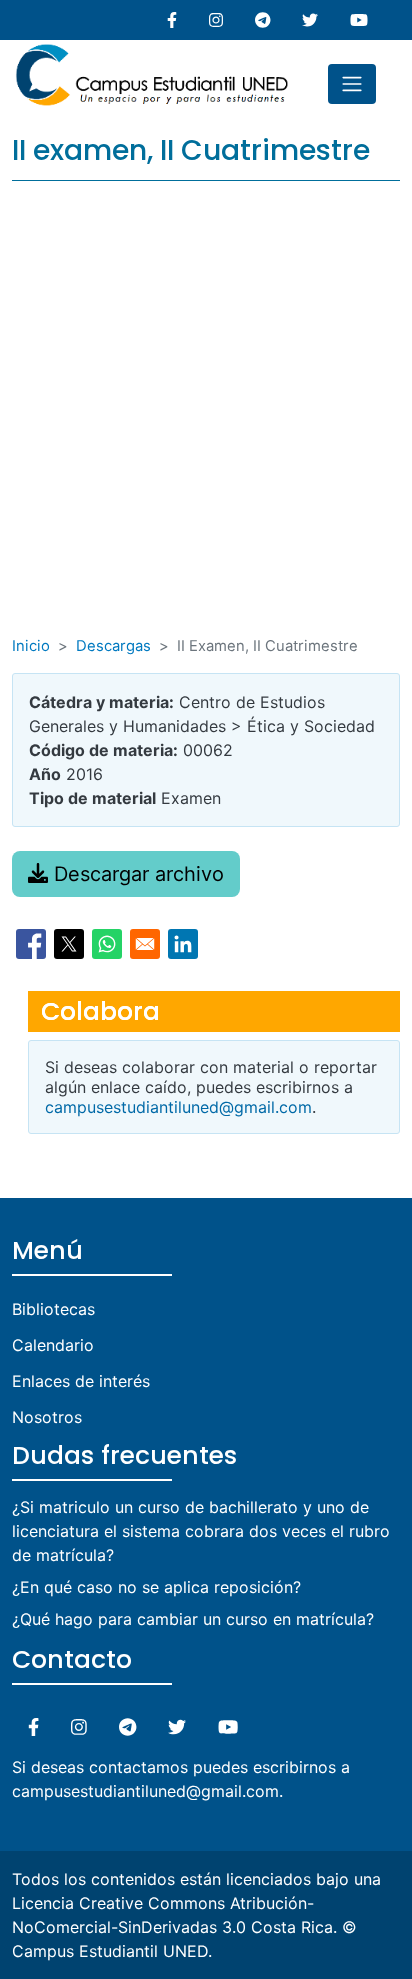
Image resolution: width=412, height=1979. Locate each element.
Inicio (31, 646)
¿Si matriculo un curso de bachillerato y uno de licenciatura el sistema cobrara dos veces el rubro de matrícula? (201, 1531)
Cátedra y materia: (101, 702)
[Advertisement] (206, 419)
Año (45, 774)
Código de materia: (103, 750)
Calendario (53, 1345)
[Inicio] (152, 52)
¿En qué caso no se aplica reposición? (156, 1587)
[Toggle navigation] (352, 84)
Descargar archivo (136, 874)
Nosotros (47, 1417)
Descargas (113, 646)
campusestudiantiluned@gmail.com (178, 1107)
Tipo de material (92, 798)
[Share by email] (145, 944)
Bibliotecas (53, 1309)
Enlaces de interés (81, 1381)
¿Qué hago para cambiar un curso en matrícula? (193, 1619)
